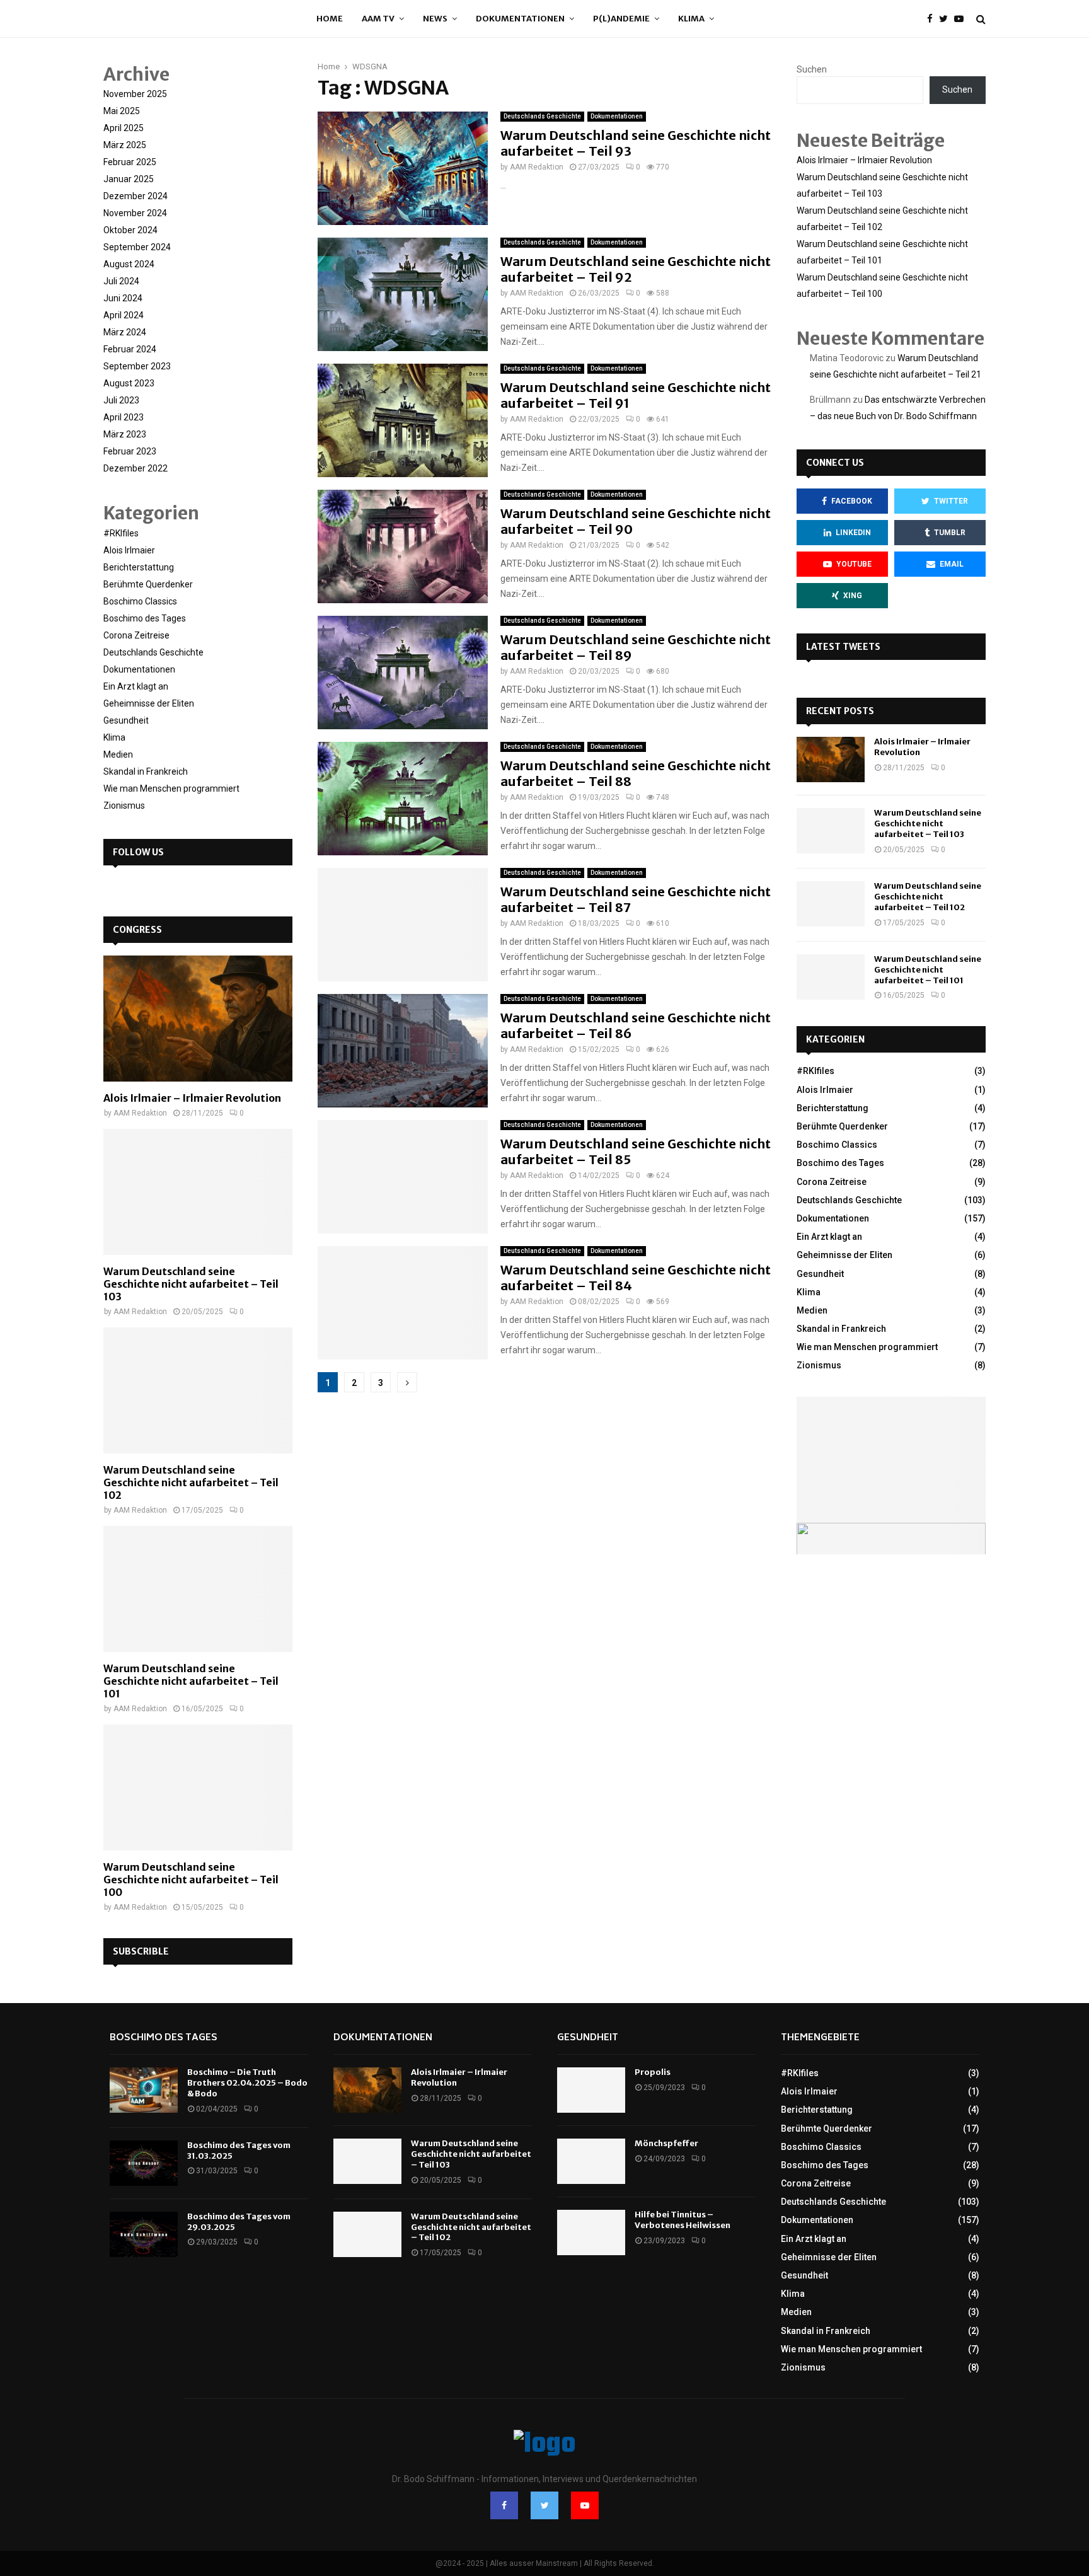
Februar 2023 (130, 451)
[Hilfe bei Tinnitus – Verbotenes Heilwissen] (591, 2232)
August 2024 (129, 264)
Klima (691, 19)
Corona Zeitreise (136, 635)
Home (330, 19)
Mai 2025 (122, 111)
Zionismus (124, 806)
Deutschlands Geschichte (542, 116)
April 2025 (124, 128)
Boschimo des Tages (145, 618)
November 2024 (135, 213)
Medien (118, 754)
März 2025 (125, 145)
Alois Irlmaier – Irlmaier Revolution (192, 1098)
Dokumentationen (520, 19)
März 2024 (125, 332)
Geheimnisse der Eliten (149, 703)
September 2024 (137, 247)
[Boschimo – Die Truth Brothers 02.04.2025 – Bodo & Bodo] (144, 2090)
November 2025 (135, 94)
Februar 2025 (130, 162)
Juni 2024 (123, 298)
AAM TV (378, 19)
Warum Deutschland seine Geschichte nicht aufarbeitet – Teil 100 (191, 1880)
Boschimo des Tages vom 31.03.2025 (239, 2151)
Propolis (653, 2072)
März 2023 (125, 434)
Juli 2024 (121, 281)
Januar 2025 (129, 179)
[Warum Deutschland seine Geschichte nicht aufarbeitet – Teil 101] (198, 1589)
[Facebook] (933, 19)
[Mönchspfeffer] (591, 2161)
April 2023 (124, 417)
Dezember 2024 (135, 196)
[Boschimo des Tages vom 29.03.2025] (144, 2234)
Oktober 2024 (130, 230)
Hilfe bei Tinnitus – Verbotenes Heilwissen (683, 2220)
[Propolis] (591, 2090)
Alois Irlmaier (129, 550)
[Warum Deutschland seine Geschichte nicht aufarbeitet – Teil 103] (198, 1192)
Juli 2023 (121, 400)
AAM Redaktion (537, 167)
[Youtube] (962, 19)
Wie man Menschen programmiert (171, 788)
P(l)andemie (621, 19)
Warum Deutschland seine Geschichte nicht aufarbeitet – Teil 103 (191, 1284)
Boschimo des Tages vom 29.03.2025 (239, 2222)
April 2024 (124, 315)
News (435, 19)
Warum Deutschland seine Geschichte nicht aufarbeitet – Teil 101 (191, 1681)
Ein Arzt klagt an (136, 686)
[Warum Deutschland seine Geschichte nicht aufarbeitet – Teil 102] (198, 1390)
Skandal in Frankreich (146, 771)
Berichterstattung (139, 567)
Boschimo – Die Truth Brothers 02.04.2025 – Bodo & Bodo (247, 2083)
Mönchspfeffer (666, 2143)
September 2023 (137, 366)
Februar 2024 (130, 349)
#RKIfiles (121, 533)
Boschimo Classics (140, 601)
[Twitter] (947, 19)
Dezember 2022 (135, 468)
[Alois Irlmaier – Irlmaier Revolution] (198, 1019)
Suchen (812, 69)
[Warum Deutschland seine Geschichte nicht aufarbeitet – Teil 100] (198, 1788)
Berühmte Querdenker (148, 584)
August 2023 (129, 383)
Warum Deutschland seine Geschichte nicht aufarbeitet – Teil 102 (191, 1482)
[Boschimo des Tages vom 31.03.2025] (144, 2163)
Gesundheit (126, 720)
